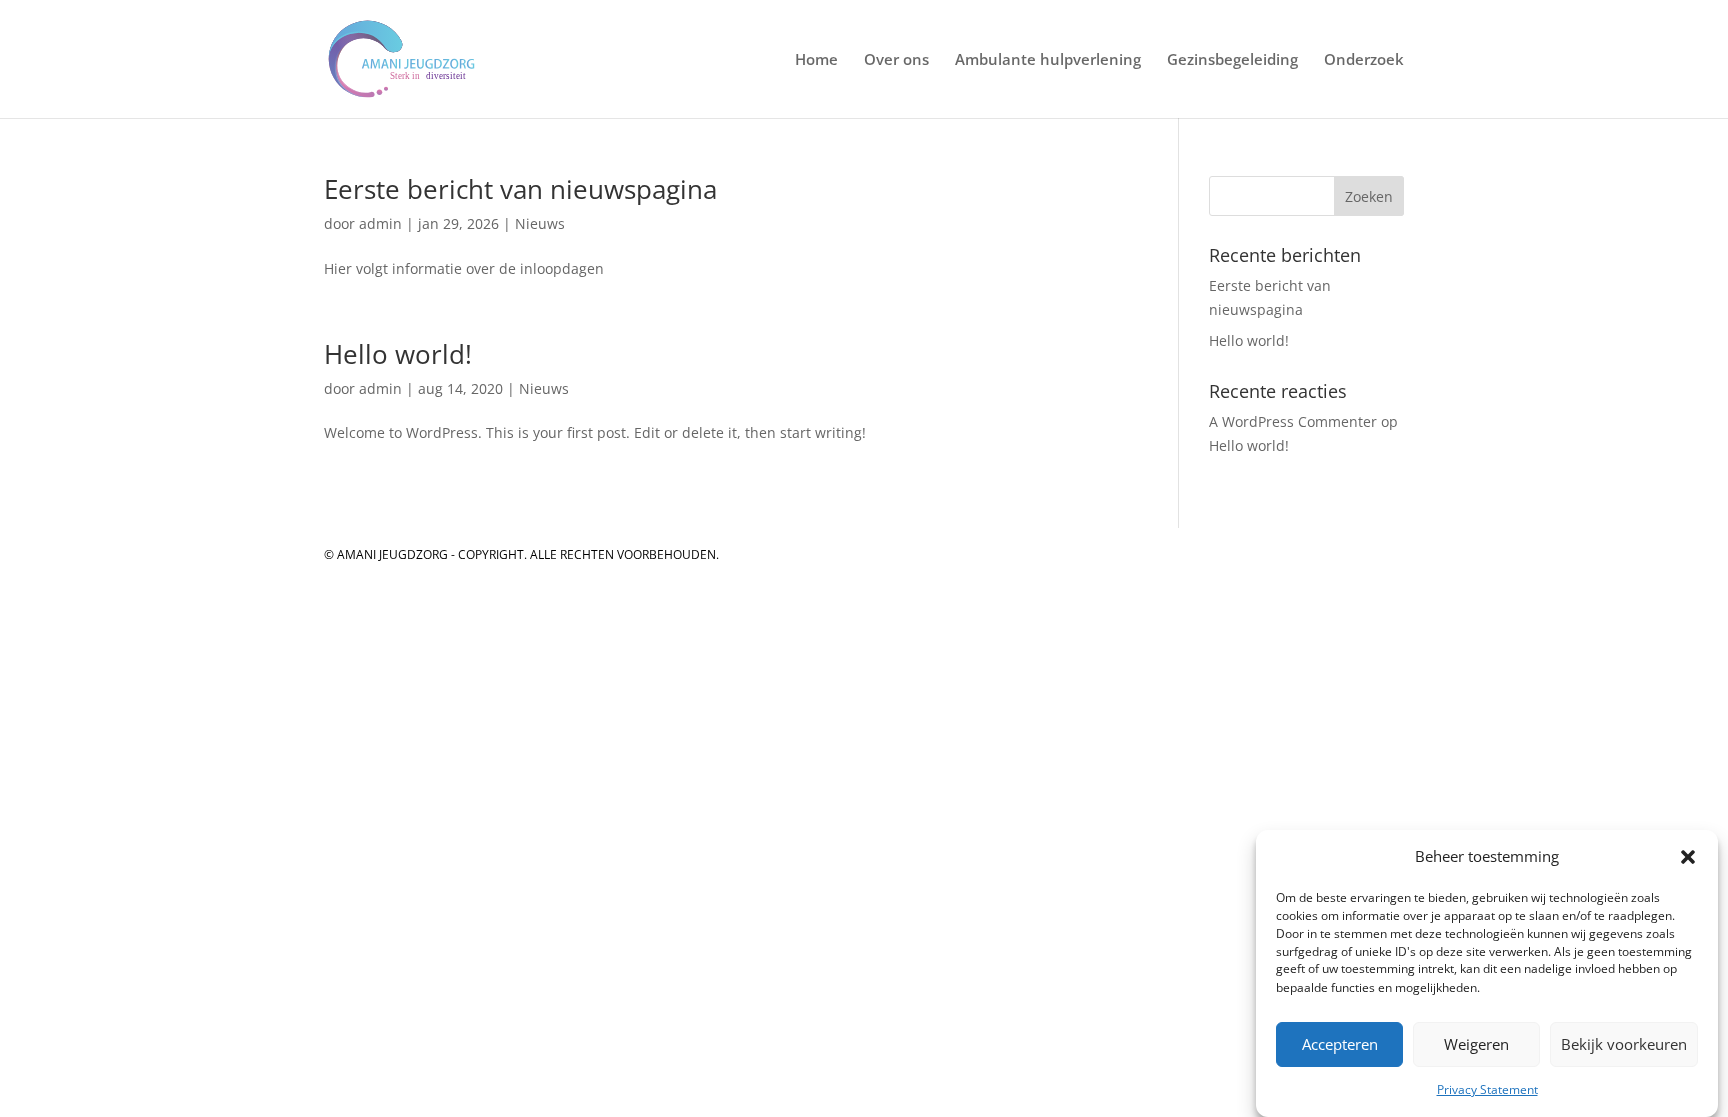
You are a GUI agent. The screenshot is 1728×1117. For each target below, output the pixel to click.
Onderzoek (1364, 60)
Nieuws (540, 223)
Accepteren (1340, 1045)
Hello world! (398, 354)
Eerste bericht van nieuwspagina (520, 189)
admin (380, 223)
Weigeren (1476, 1045)
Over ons (896, 60)
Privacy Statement (1487, 1089)
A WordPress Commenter (1293, 421)
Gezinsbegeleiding (1232, 60)
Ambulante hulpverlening (1048, 60)
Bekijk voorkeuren (1624, 1045)
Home (816, 60)
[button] (1688, 857)
